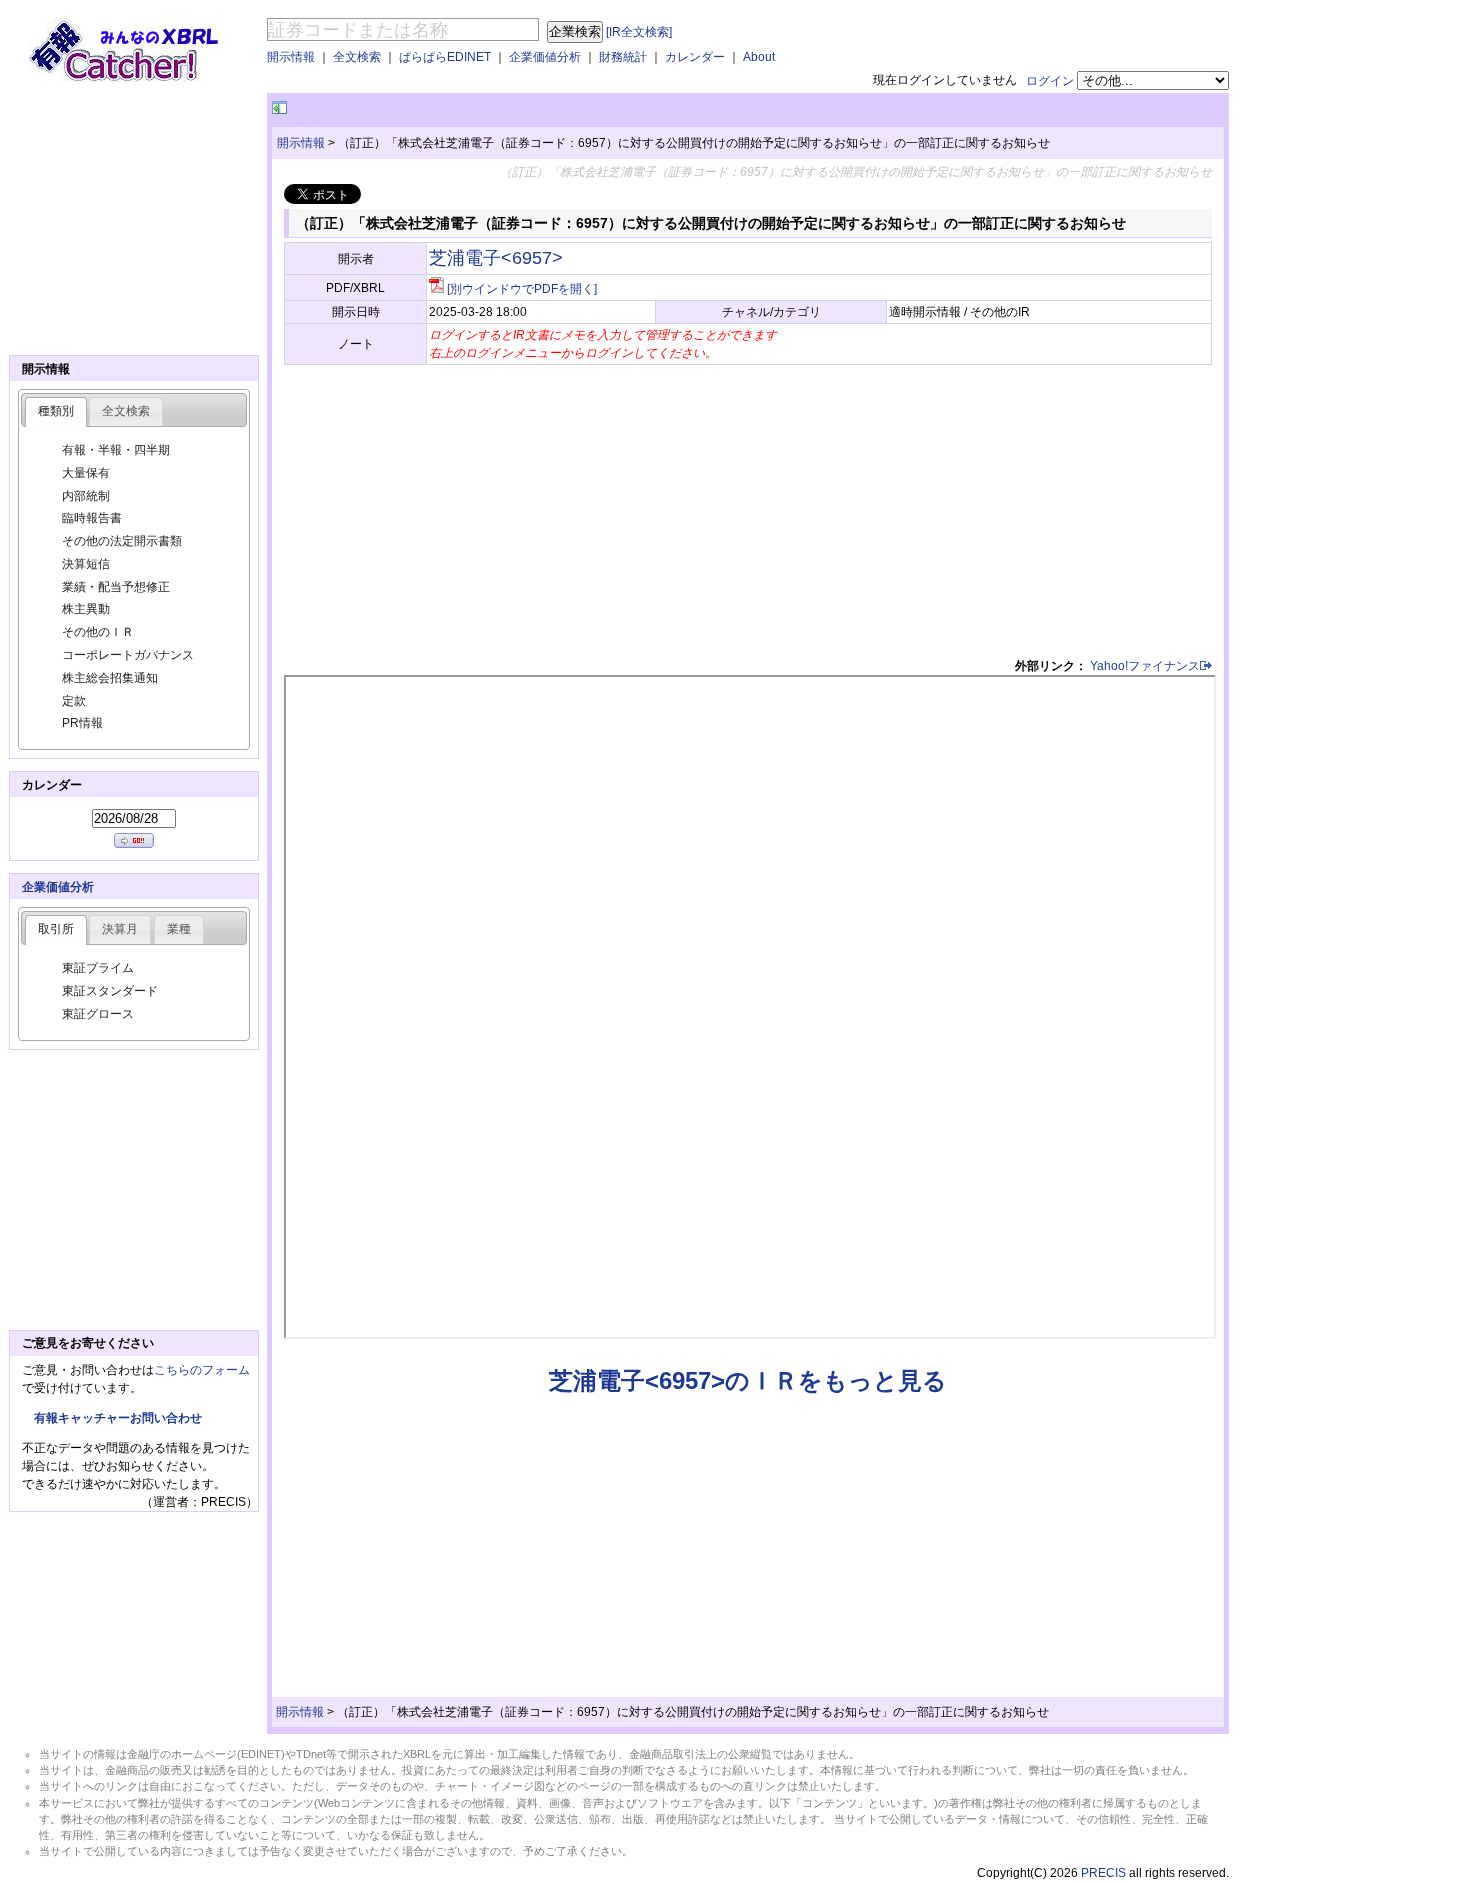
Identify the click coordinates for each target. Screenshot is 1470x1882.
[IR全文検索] (639, 32)
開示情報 (291, 57)
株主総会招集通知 (110, 678)
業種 (179, 929)
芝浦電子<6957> (496, 258)
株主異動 (86, 609)
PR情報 (82, 723)
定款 (74, 701)
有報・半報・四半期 (116, 450)
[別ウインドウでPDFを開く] (522, 289)
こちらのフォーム (202, 1370)
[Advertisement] (525, 108)
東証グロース (98, 1014)
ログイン (1050, 81)
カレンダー (695, 57)
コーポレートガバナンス (128, 655)
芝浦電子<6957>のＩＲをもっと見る (748, 1380)
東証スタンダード (110, 991)
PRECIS (1103, 1873)
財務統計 (623, 57)
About (759, 57)
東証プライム (98, 968)
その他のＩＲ (98, 632)
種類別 (56, 411)
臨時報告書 (92, 518)
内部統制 (86, 496)
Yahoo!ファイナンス (1145, 666)
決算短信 (86, 564)
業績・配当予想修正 (116, 587)
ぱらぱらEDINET (445, 57)
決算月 (120, 929)
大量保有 (86, 473)
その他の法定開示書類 (122, 541)
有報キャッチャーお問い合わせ (118, 1418)
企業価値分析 (545, 57)
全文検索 (357, 57)
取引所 (56, 929)
